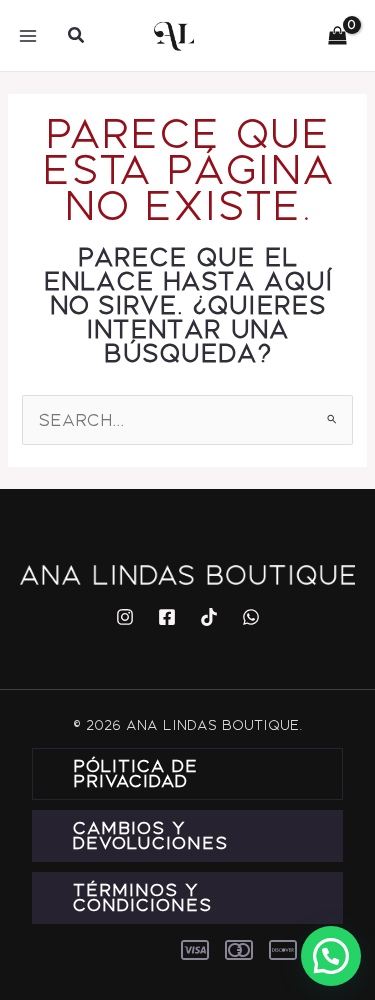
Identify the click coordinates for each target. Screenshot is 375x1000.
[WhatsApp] (251, 617)
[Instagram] (125, 617)
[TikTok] (209, 617)
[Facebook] (167, 617)
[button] (77, 36)
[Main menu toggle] (28, 35)
